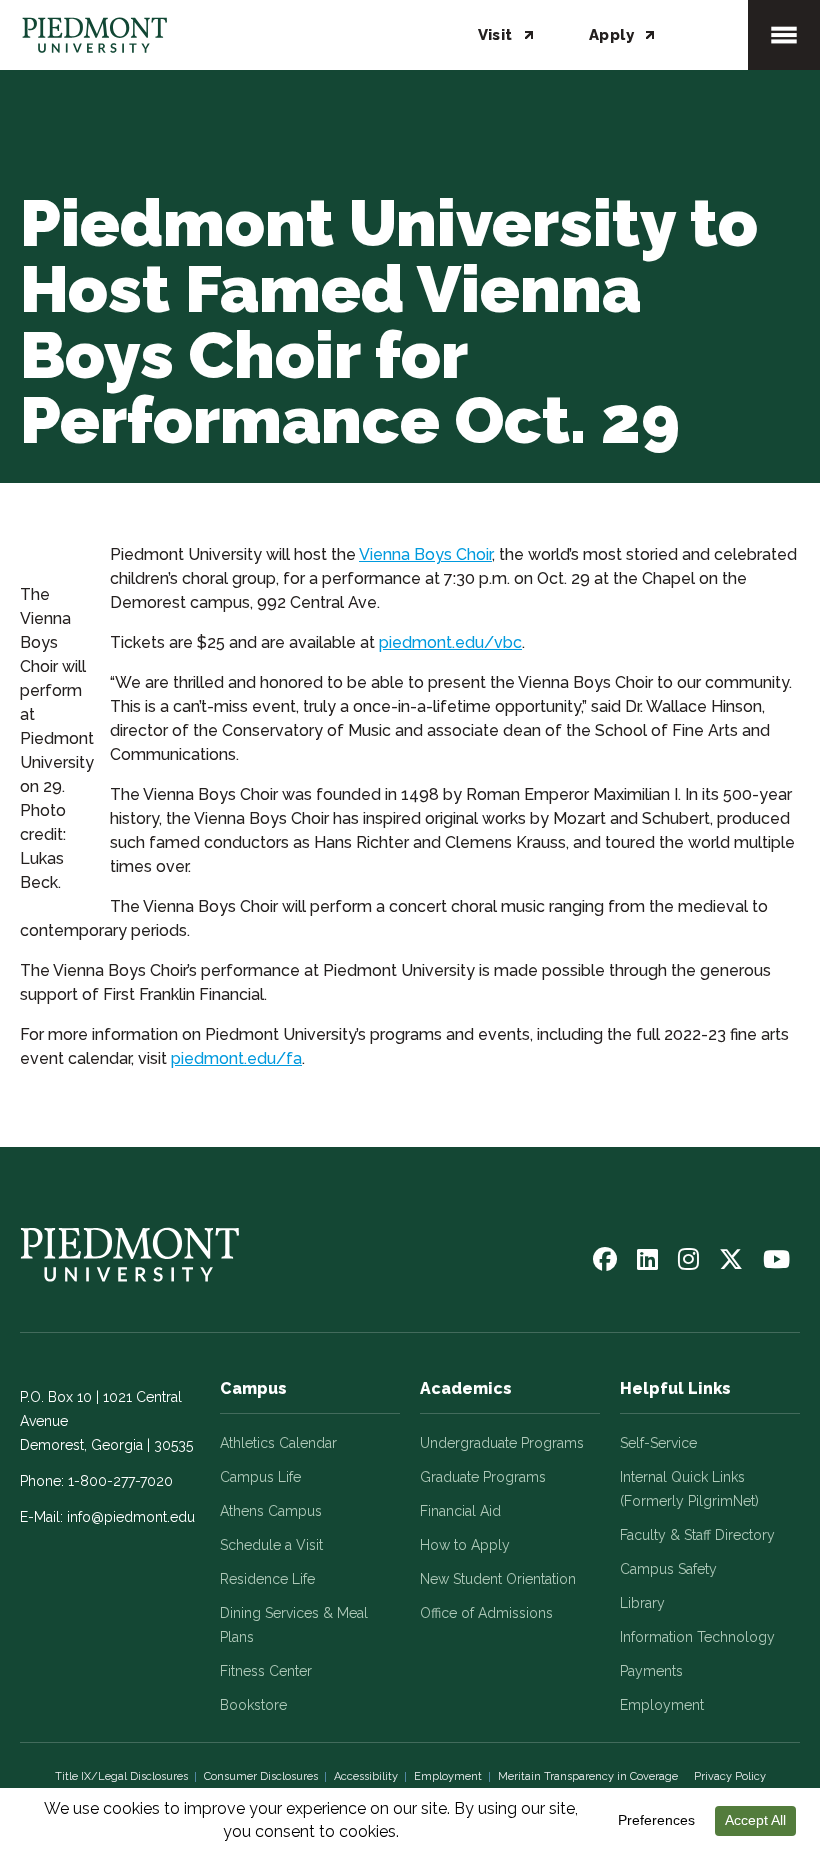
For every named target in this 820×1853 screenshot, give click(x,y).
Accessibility (366, 1776)
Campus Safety (668, 1569)
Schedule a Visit (271, 1545)
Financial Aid (460, 1511)
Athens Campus (271, 1511)
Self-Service (658, 1443)
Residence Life (267, 1579)
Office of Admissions (486, 1613)
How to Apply (465, 1545)
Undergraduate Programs (502, 1443)
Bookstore (253, 1705)
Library (642, 1603)
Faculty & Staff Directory (697, 1535)
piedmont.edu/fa (236, 1058)
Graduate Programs (483, 1477)
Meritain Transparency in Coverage (588, 1776)
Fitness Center (266, 1671)
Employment (662, 1705)
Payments (651, 1671)
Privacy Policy (730, 1776)
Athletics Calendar (278, 1443)
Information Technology (697, 1637)
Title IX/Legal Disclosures (121, 1776)
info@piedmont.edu (131, 1517)
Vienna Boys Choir (425, 554)
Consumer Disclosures (261, 1776)
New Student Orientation (498, 1579)
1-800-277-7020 (120, 1481)
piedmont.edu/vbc (450, 642)
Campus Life (260, 1477)
